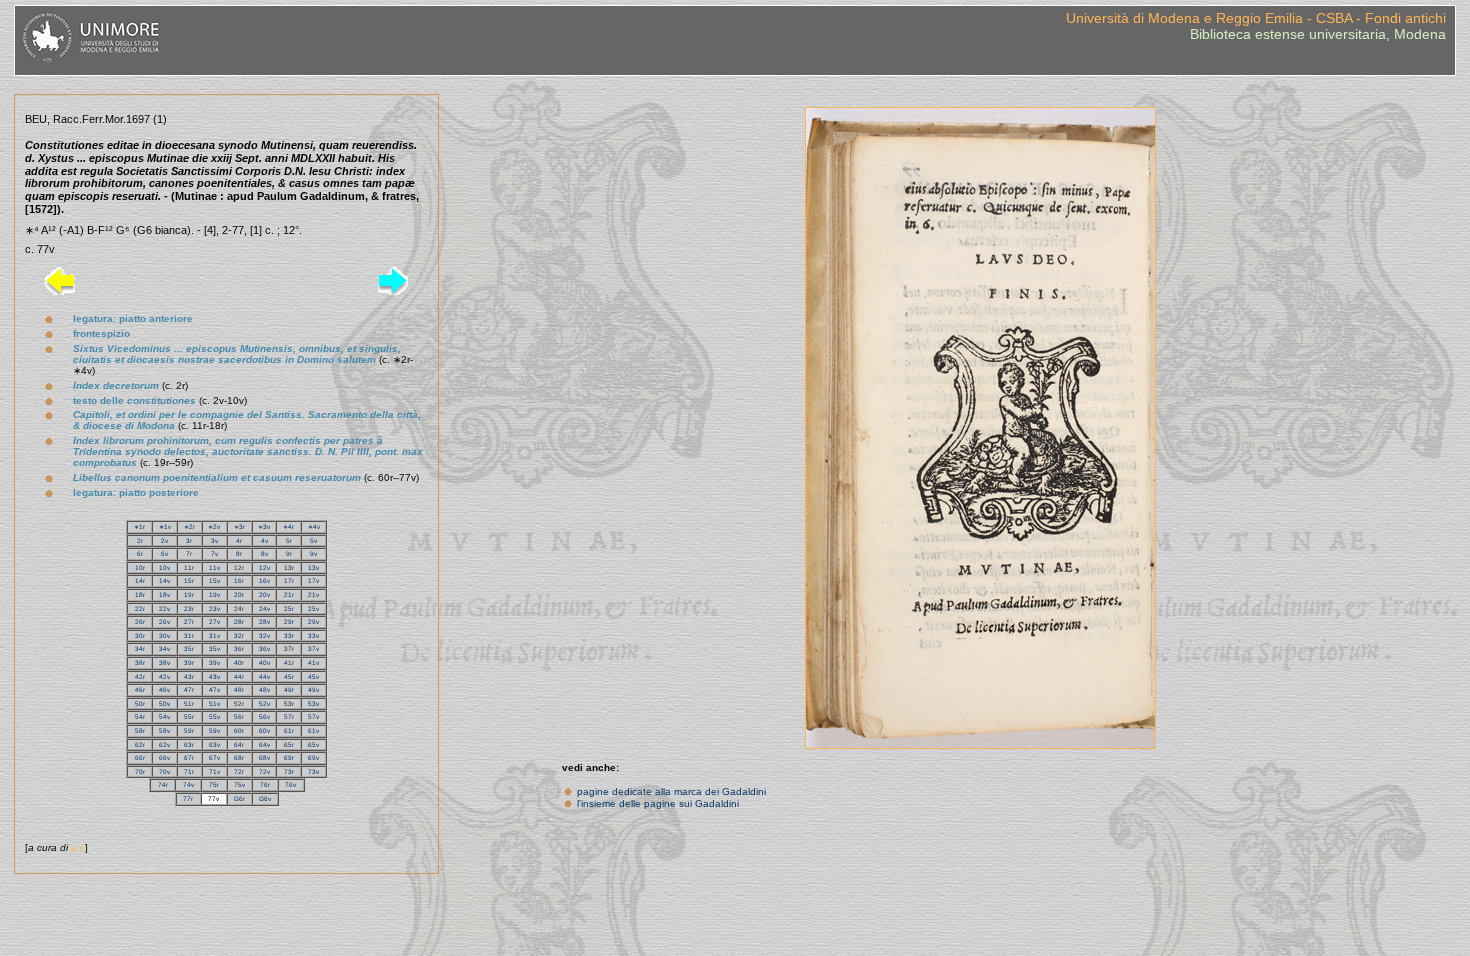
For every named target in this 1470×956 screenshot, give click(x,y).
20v (264, 594)
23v (214, 608)
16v (264, 580)
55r (189, 716)
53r (289, 703)
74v (188, 784)
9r (289, 553)
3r (189, 540)
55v (214, 716)
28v (264, 621)
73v (313, 771)
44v (264, 676)
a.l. (78, 847)
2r (140, 540)
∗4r (288, 526)
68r (239, 757)
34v (164, 648)
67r (189, 757)
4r (239, 540)
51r (189, 703)
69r (289, 757)
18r (140, 594)
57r (289, 716)
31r (189, 635)
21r (289, 594)
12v (264, 567)
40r (239, 662)
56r (239, 716)
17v (313, 580)
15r (189, 580)
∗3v (264, 526)
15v (214, 580)
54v (164, 716)
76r (265, 784)
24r (239, 608)
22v (164, 608)
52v (264, 703)
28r (239, 621)
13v (313, 567)
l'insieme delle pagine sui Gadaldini (658, 803)
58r (140, 730)
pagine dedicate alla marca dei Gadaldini (671, 791)
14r (140, 580)
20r (239, 594)
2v (164, 540)
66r (140, 757)
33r (289, 635)
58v (164, 730)
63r (189, 744)
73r (289, 771)
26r (140, 621)
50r (140, 703)
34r (140, 648)
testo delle (134, 400)
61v (313, 730)
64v (264, 744)
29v (313, 621)
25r (289, 608)
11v (214, 567)
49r (289, 689)
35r (189, 648)
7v (214, 553)
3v (214, 540)
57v (313, 716)
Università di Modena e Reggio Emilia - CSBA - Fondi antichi (1256, 18)
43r (189, 676)
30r (140, 635)
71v (214, 771)
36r (239, 648)
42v (164, 676)
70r (140, 771)
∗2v (214, 526)
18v (164, 594)
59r (189, 730)
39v (214, 662)
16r (239, 580)
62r (140, 744)
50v (164, 703)
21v (313, 594)
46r (140, 689)
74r (163, 784)
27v (214, 621)
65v (313, 744)
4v (264, 540)
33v (313, 635)
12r (239, 567)
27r (189, 621)
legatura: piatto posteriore (136, 492)
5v (313, 540)
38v (164, 662)
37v (313, 648)
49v (313, 689)
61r (289, 730)
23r (189, 608)
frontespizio (101, 333)
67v (214, 757)
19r (189, 594)
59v (214, 730)
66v (164, 757)
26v (164, 621)
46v (164, 689)
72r (239, 771)
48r (239, 689)
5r (289, 540)
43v (214, 676)
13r (289, 567)
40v (264, 662)
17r (289, 580)
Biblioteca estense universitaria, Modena (1318, 34)
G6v (265, 798)
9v (313, 553)
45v (313, 676)
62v (164, 744)
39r (189, 662)
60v (264, 730)
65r (289, 744)
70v (164, 771)
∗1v (165, 526)
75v (239, 784)
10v (164, 567)
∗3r (239, 526)
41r (289, 662)
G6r (239, 798)
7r (189, 553)
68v (264, 757)
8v (264, 553)
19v (214, 594)
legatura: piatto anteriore (133, 318)
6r (140, 553)
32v (264, 635)
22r (140, 608)
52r (239, 703)
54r (140, 716)
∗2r (189, 526)
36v (264, 648)
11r (189, 567)
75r (214, 784)
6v (164, 553)
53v (313, 703)
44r (239, 676)
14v (164, 580)
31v (214, 635)
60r (239, 730)
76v (290, 784)
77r (188, 798)
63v (214, 744)
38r (140, 662)
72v (264, 771)
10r (140, 567)
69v (313, 757)
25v (313, 608)
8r (239, 553)
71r (189, 771)
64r (239, 744)
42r (140, 676)
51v (214, 703)
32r (239, 635)
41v (313, 662)
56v (264, 716)
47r (189, 689)
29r (289, 621)
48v (264, 689)
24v (264, 608)
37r (289, 648)
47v (214, 689)
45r (289, 676)
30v (164, 635)
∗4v (314, 526)
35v (214, 648)
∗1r (139, 526)
